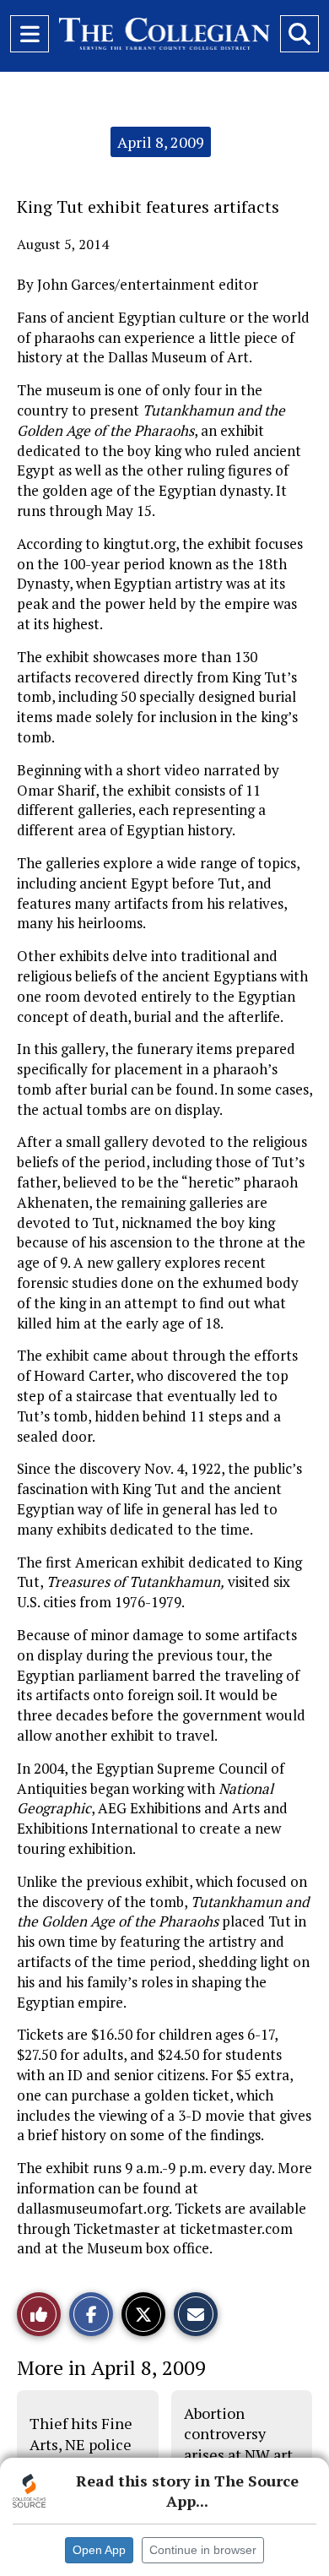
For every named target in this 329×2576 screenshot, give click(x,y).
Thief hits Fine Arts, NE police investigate (81, 2444)
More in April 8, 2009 (111, 2367)
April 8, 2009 (161, 142)
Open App (99, 2550)
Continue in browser (203, 2550)
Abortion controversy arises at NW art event (238, 2444)
